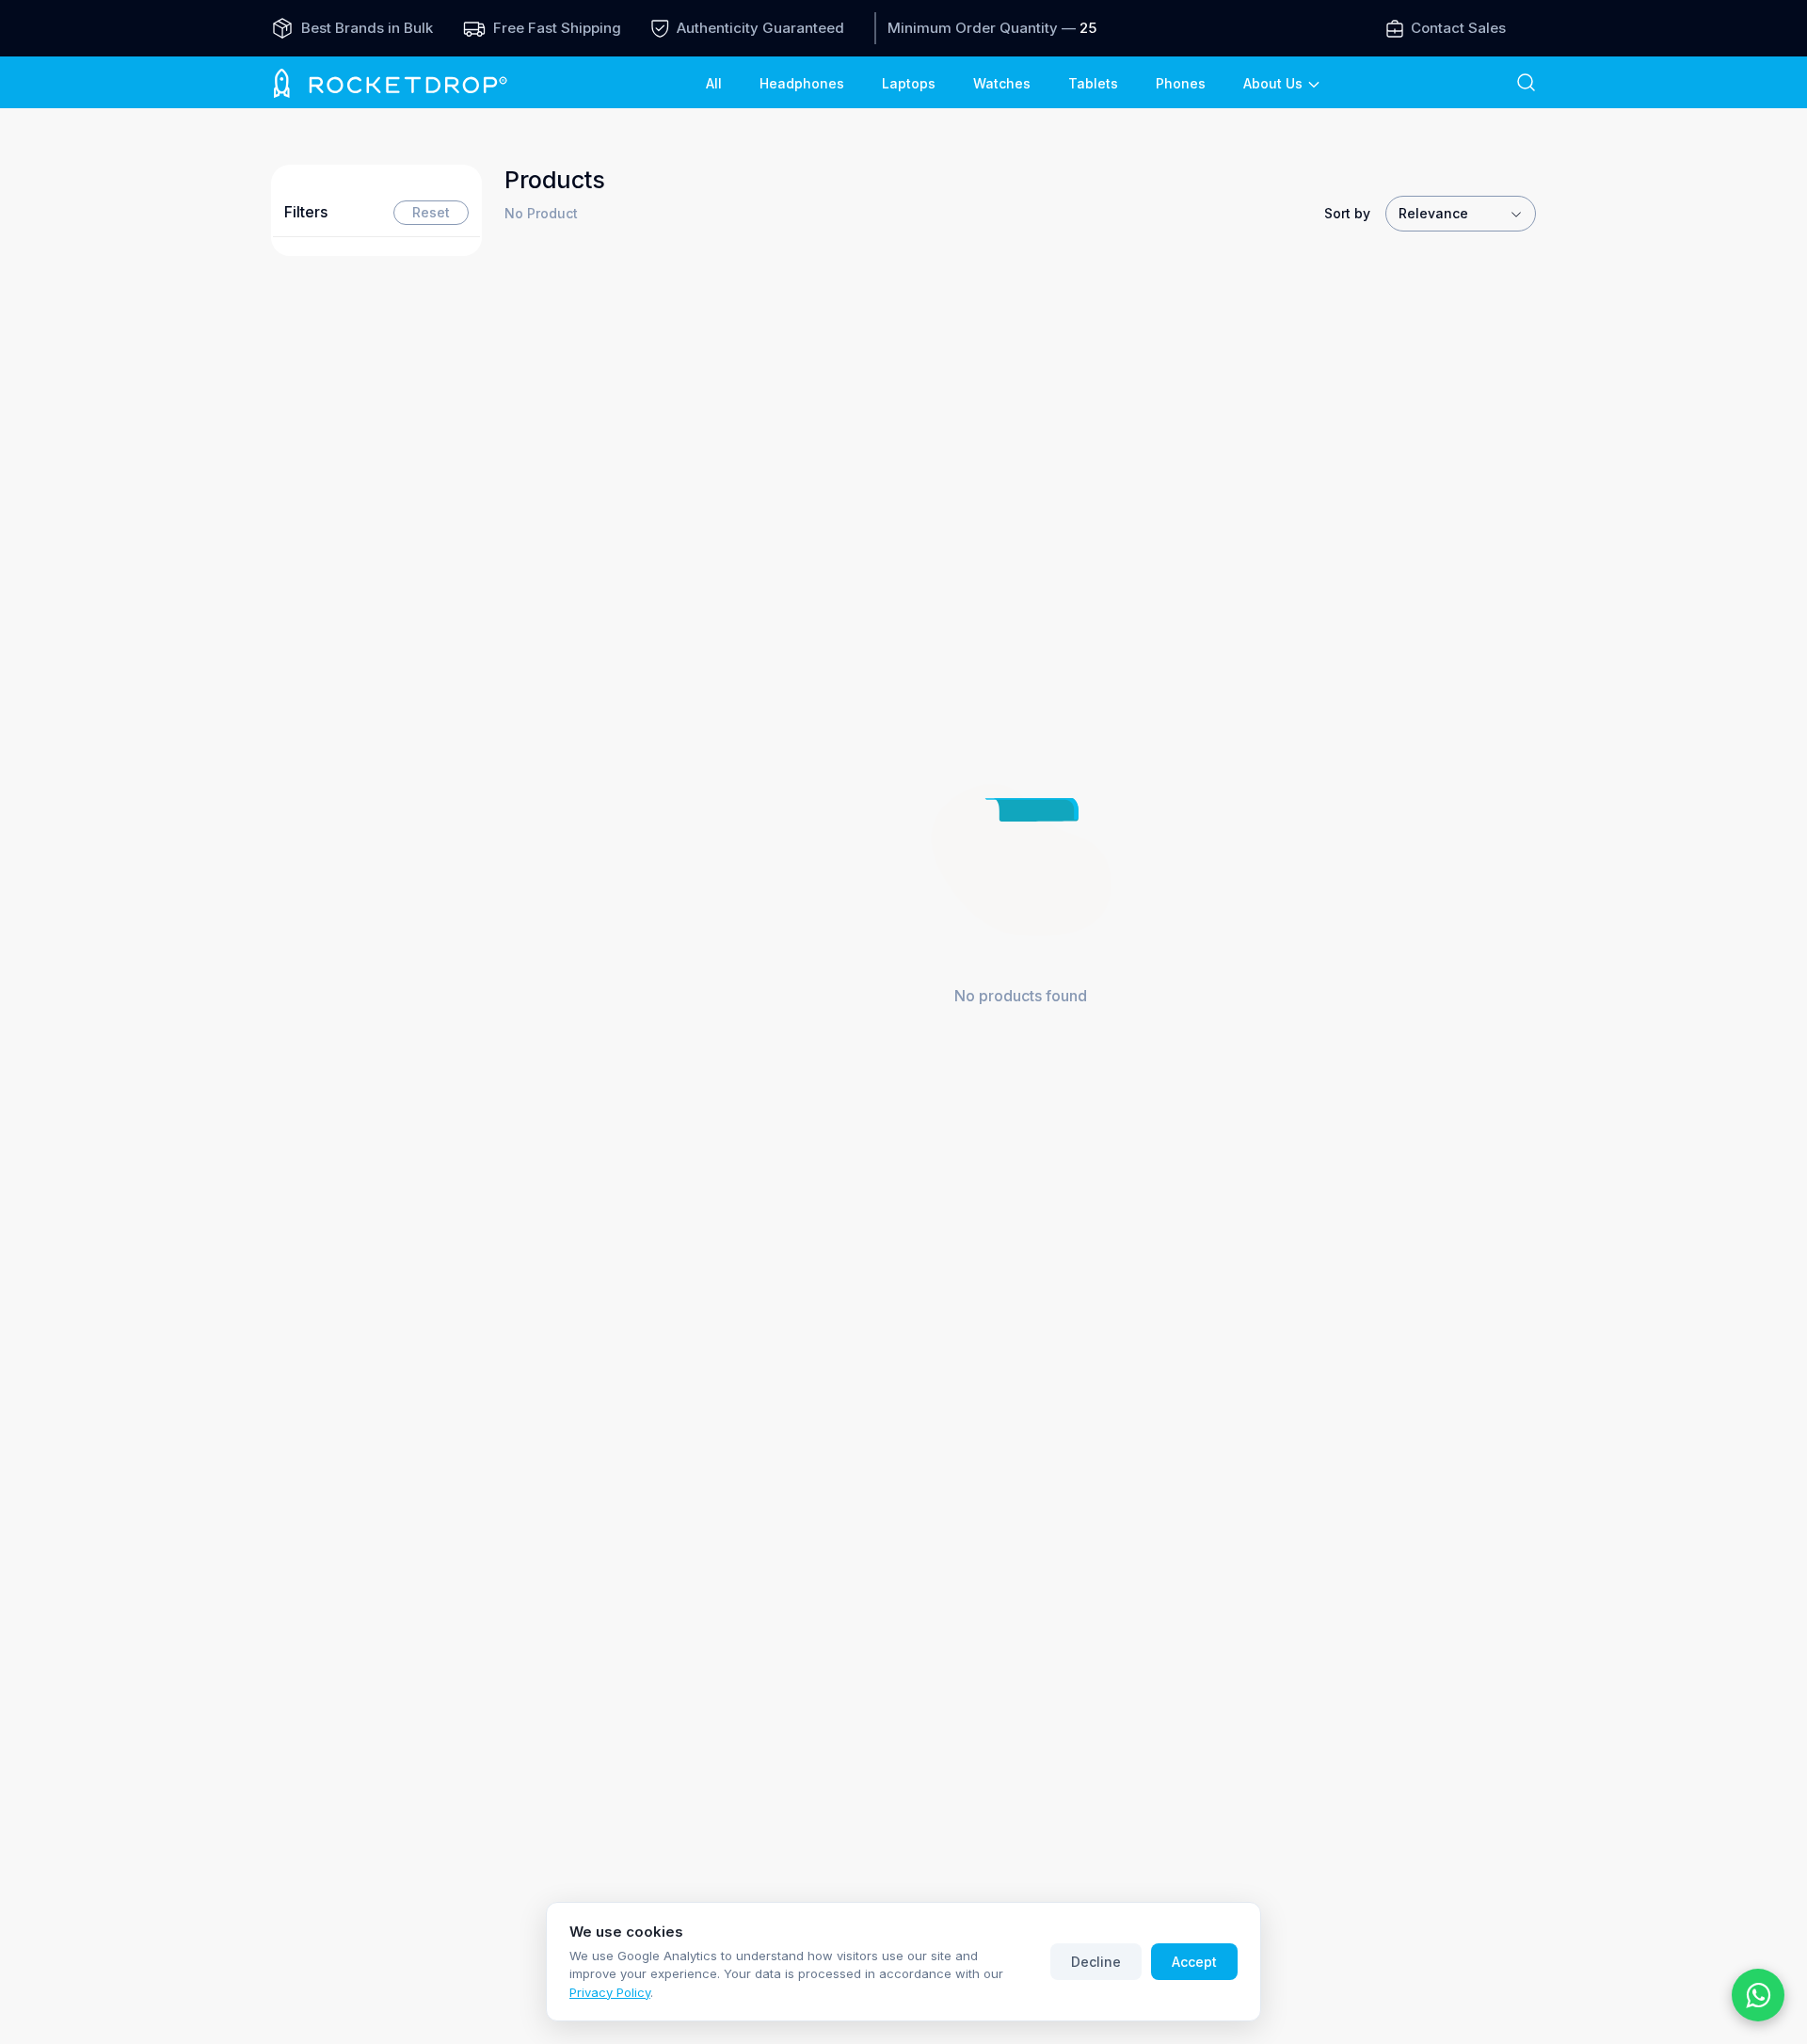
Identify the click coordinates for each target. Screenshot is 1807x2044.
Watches (1002, 83)
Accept (1194, 1962)
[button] (1311, 82)
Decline (1096, 1962)
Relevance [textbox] (1433, 214)
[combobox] (1461, 214)
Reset (431, 212)
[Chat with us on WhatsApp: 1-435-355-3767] (1758, 1995)
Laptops (909, 83)
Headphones (802, 83)
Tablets (1093, 83)
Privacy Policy (610, 1992)
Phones (1181, 83)
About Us (1273, 83)
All (714, 83)
